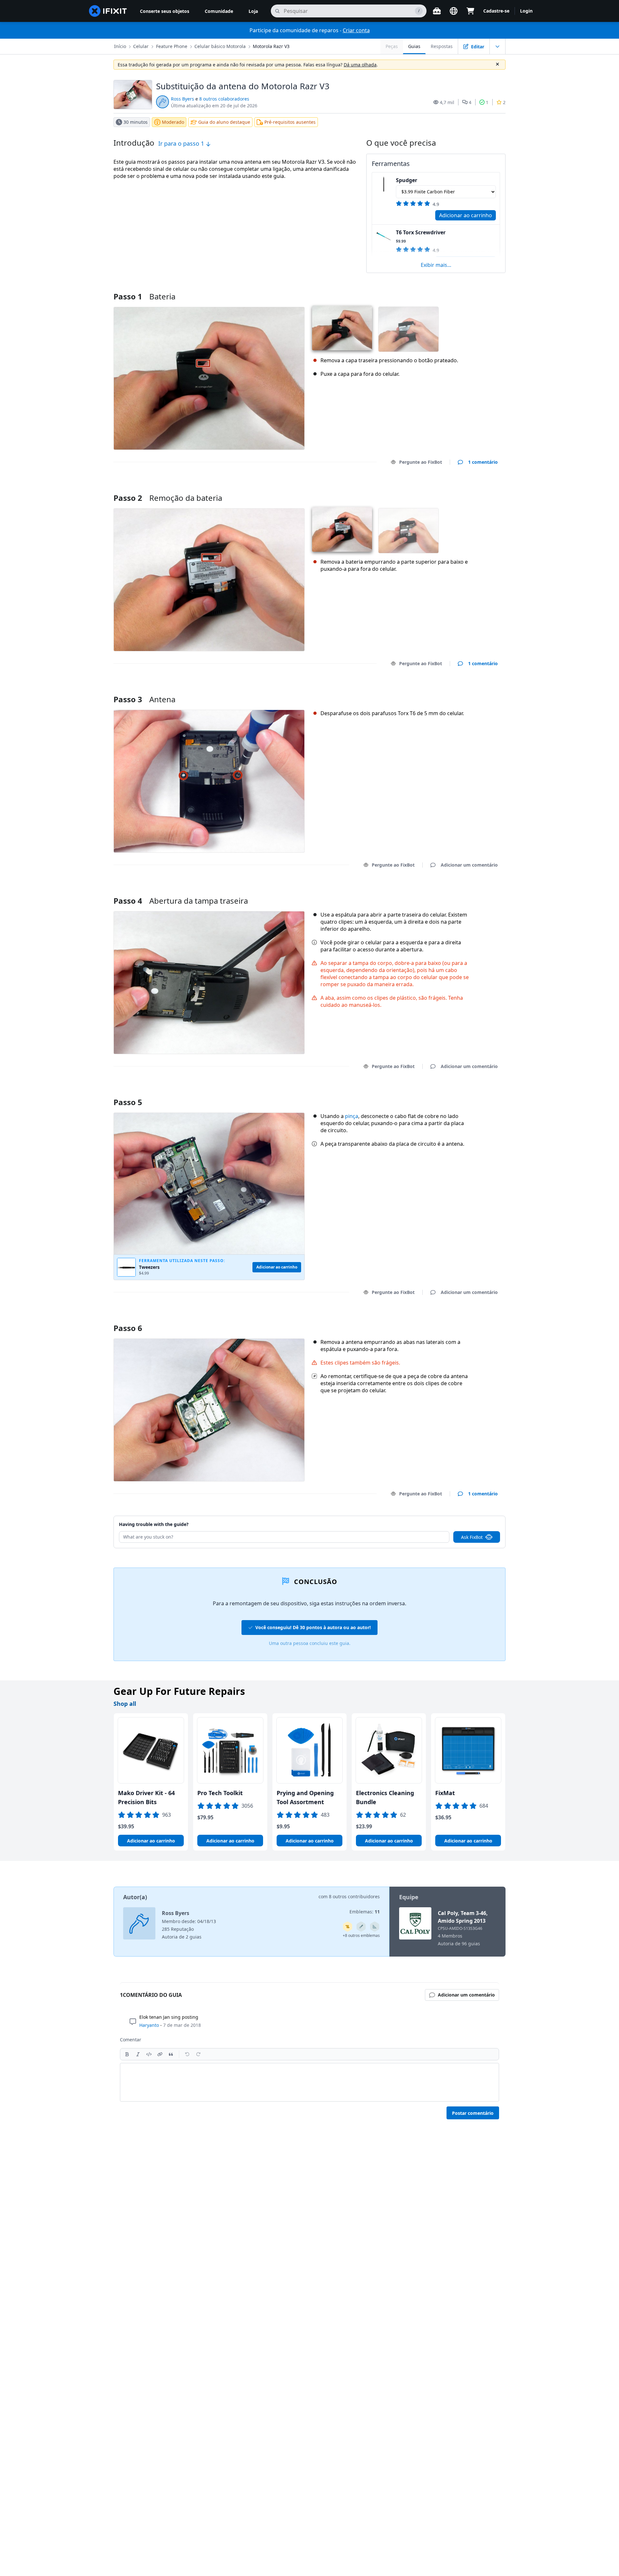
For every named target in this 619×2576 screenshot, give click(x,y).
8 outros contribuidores (354, 1896)
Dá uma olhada (360, 65)
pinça (352, 1116)
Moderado (173, 122)
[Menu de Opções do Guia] (497, 46)
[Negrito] (127, 2054)
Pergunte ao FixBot (421, 462)
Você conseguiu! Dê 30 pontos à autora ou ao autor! (313, 1627)
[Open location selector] (454, 11)
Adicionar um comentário (463, 490)
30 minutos (136, 122)
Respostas (442, 46)
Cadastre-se (496, 11)
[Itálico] (138, 2054)
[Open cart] (470, 11)
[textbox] (309, 2082)
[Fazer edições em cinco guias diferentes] (361, 1927)
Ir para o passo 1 (182, 143)
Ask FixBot (472, 1537)
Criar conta (356, 30)
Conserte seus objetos (165, 11)
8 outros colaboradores (224, 99)
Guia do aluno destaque (224, 122)
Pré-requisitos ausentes (290, 122)
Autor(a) (135, 1897)
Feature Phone (172, 46)
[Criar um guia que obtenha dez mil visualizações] (348, 1927)
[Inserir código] (149, 2054)
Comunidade (219, 11)
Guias (414, 46)
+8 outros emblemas (361, 1935)
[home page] (108, 11)
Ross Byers (182, 99)
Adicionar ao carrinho (466, 215)
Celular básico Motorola (220, 46)
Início (120, 46)
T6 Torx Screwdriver (421, 232)
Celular (141, 46)
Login (526, 11)
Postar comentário (473, 2113)
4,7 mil (447, 102)
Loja (253, 11)
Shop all (125, 1704)
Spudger (407, 180)
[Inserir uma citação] (171, 2054)
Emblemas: (365, 1912)
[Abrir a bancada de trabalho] (437, 11)
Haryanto (149, 2025)
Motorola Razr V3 (271, 46)
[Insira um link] (160, 2054)
